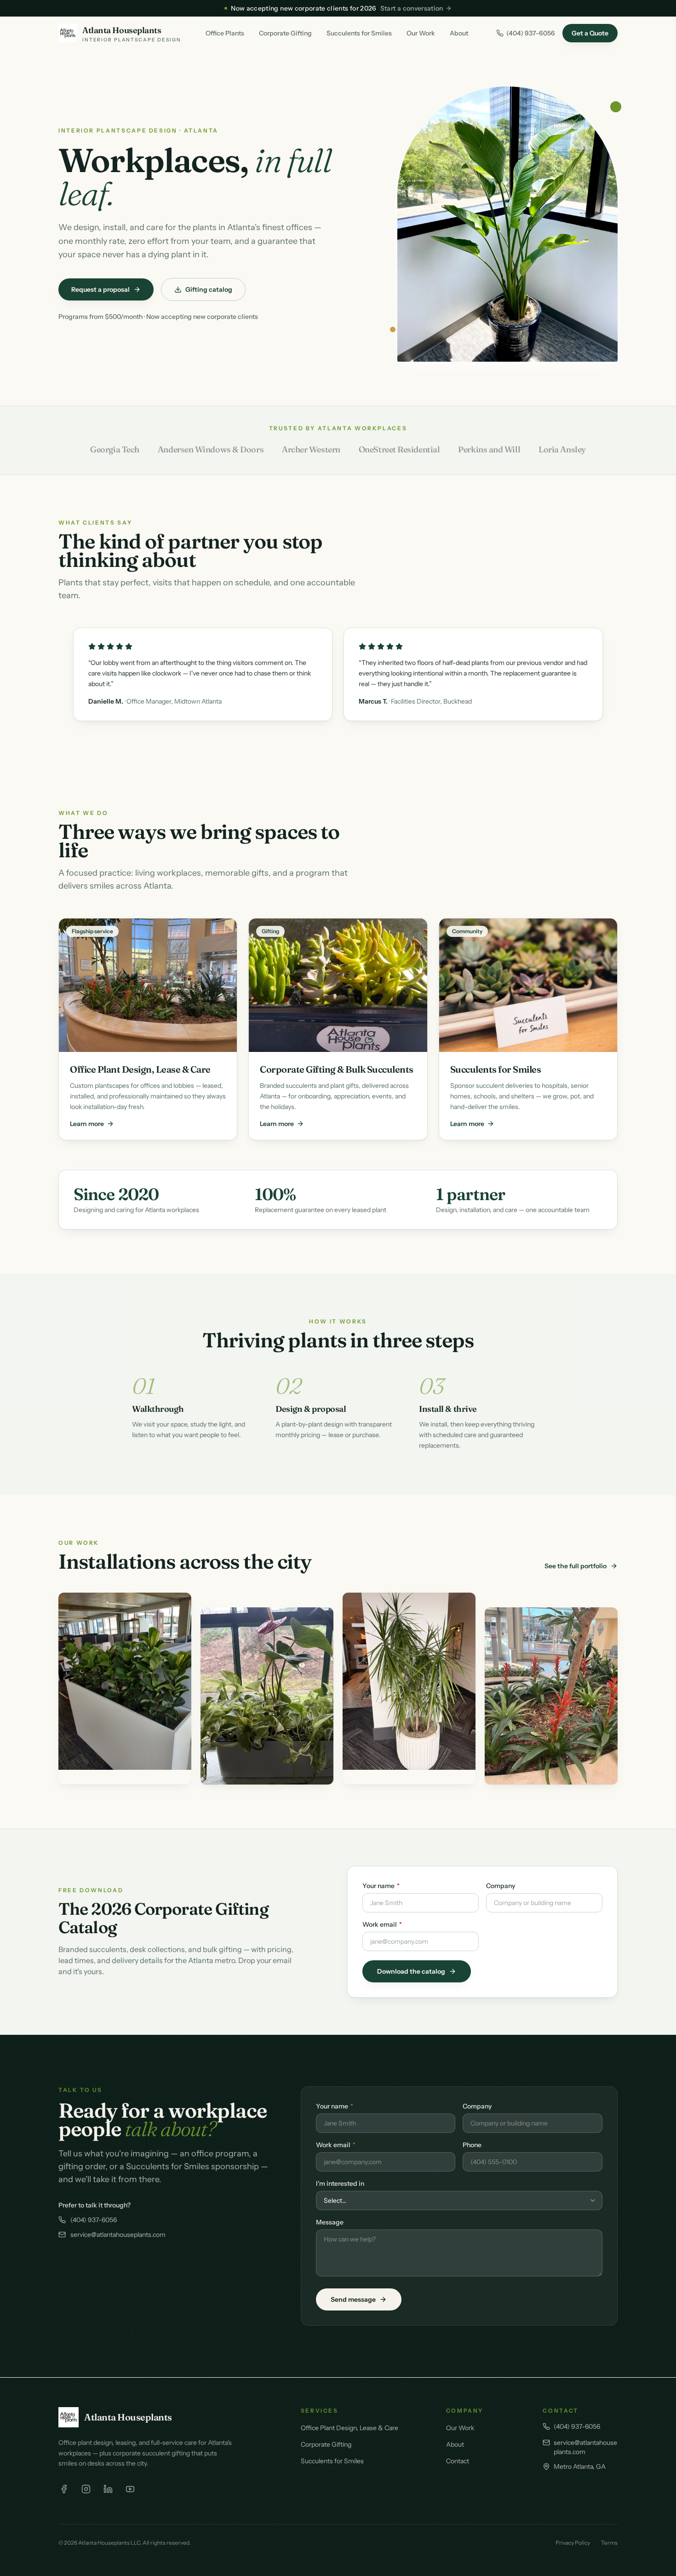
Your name (381, 1886)
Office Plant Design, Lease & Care (349, 2428)
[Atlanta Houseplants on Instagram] (86, 2489)
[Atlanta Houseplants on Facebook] (64, 2489)
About (459, 33)
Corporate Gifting (285, 33)
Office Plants (225, 33)
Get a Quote (590, 33)
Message (330, 2222)
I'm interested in (340, 2183)
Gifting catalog (209, 289)
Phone (472, 2145)
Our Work (421, 33)
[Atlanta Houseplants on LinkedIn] (108, 2489)
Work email (382, 1924)
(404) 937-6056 (531, 33)
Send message (353, 2299)
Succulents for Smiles (359, 33)
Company (501, 1886)
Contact (458, 2461)
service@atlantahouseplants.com (118, 2235)
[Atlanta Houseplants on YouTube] (130, 2489)
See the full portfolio (576, 1566)
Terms (609, 2543)
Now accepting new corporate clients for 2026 (337, 8)
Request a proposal (100, 289)
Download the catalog (411, 1971)
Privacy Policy (573, 2543)
